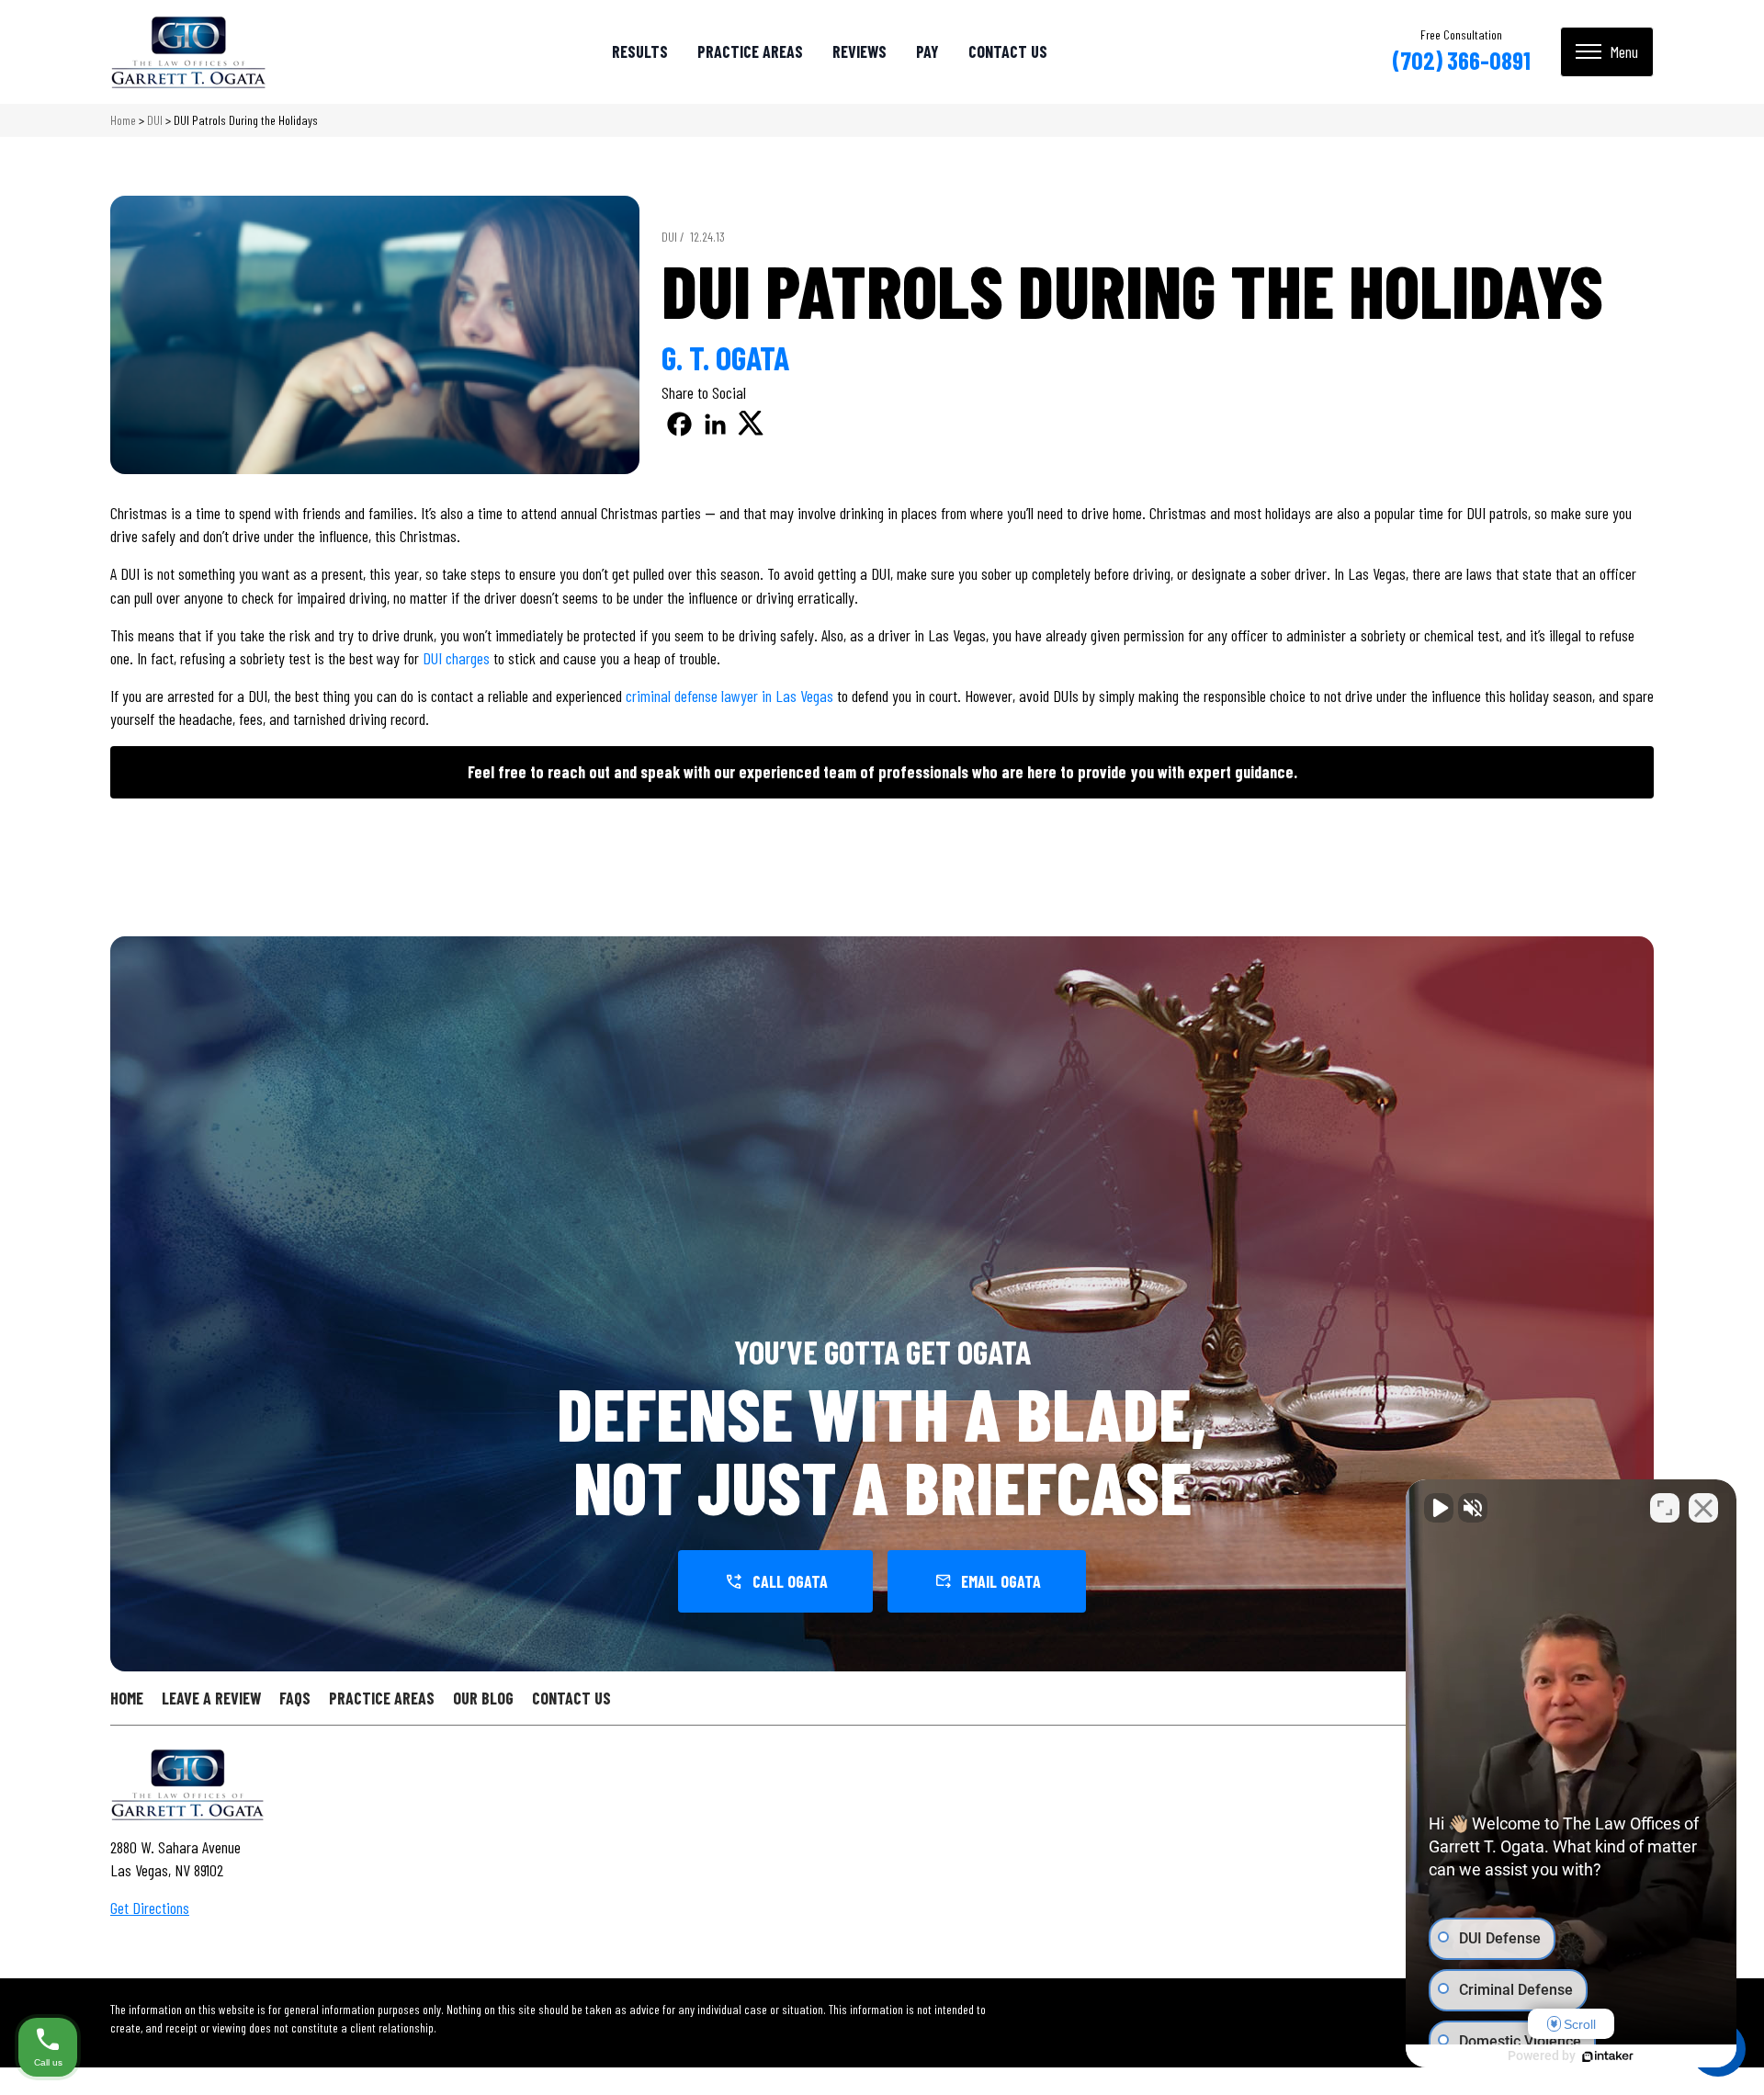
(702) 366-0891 (1461, 60)
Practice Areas (750, 51)
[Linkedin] (715, 424)
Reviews (859, 51)
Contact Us (1008, 51)
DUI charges (456, 658)
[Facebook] (679, 424)
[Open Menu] (1607, 52)
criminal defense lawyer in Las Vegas (729, 696)
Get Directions (150, 1908)
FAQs (295, 1698)
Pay (927, 51)
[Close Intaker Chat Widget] (1703, 1508)
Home (123, 120)
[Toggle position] (1665, 1508)
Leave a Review (211, 1698)
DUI (155, 120)
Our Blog (483, 1698)
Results (640, 51)
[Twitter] (751, 424)
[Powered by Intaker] (1608, 2056)
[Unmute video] (1439, 1508)
